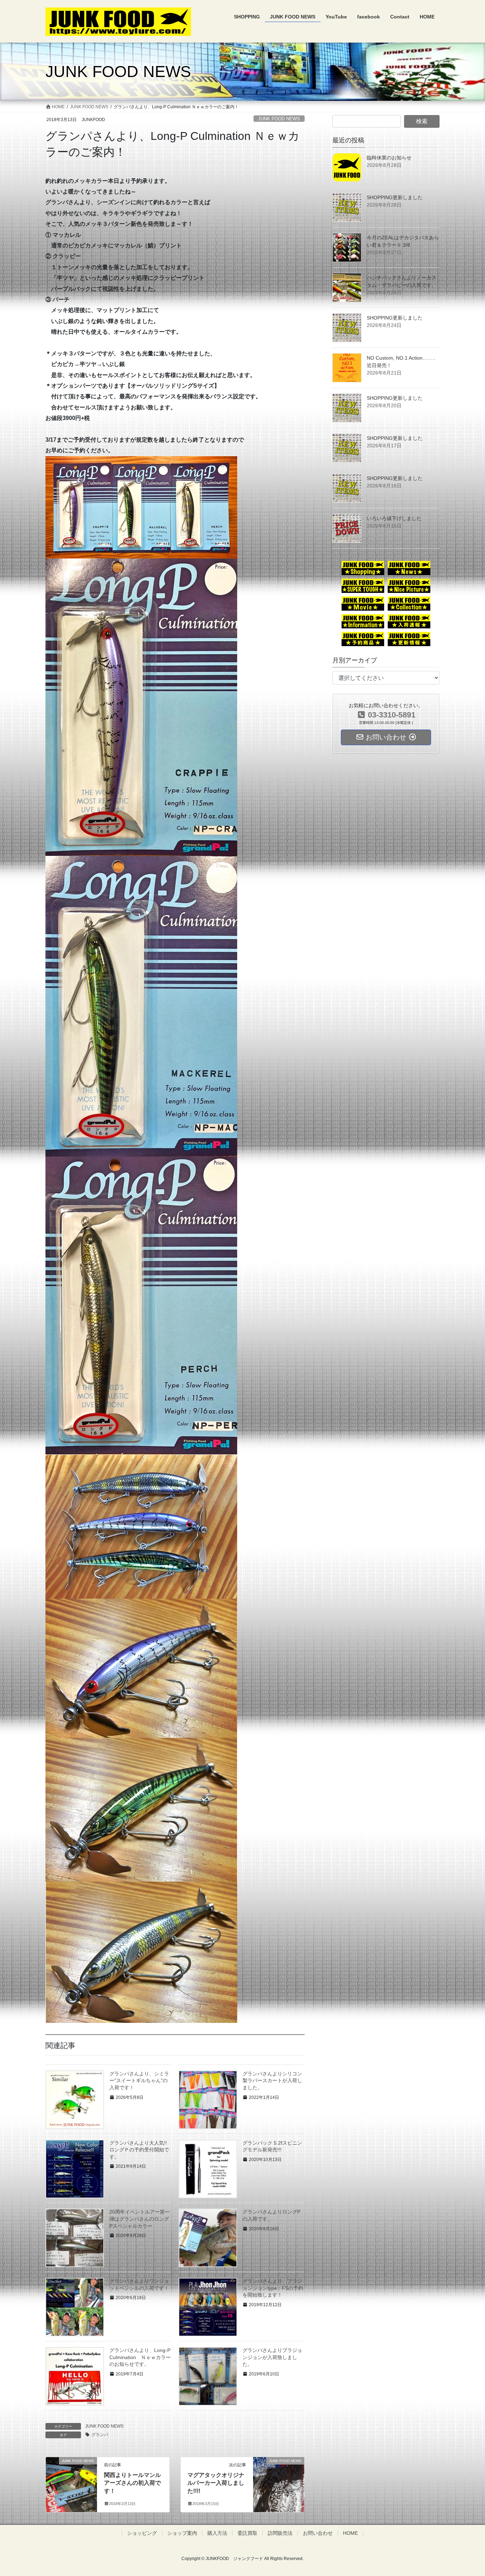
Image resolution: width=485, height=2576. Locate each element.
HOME (350, 2533)
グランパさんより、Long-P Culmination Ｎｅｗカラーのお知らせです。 (140, 2357)
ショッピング (142, 2533)
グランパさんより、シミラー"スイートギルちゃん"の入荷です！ (139, 2081)
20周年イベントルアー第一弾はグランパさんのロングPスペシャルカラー (140, 2219)
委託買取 (247, 2533)
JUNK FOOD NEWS (279, 119)
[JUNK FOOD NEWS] (71, 2474)
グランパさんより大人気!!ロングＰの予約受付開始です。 (139, 2150)
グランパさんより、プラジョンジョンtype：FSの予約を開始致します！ (273, 2288)
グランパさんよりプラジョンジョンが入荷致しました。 (272, 2357)
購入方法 (217, 2533)
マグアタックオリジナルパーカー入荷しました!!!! (216, 2483)
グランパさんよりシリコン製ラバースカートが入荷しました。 (272, 2081)
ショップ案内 (182, 2533)
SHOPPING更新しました (395, 197)
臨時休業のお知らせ (389, 158)
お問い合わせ (318, 2533)
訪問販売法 (280, 2533)
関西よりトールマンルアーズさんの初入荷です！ (132, 2483)
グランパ (100, 2435)
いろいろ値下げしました (394, 518)
